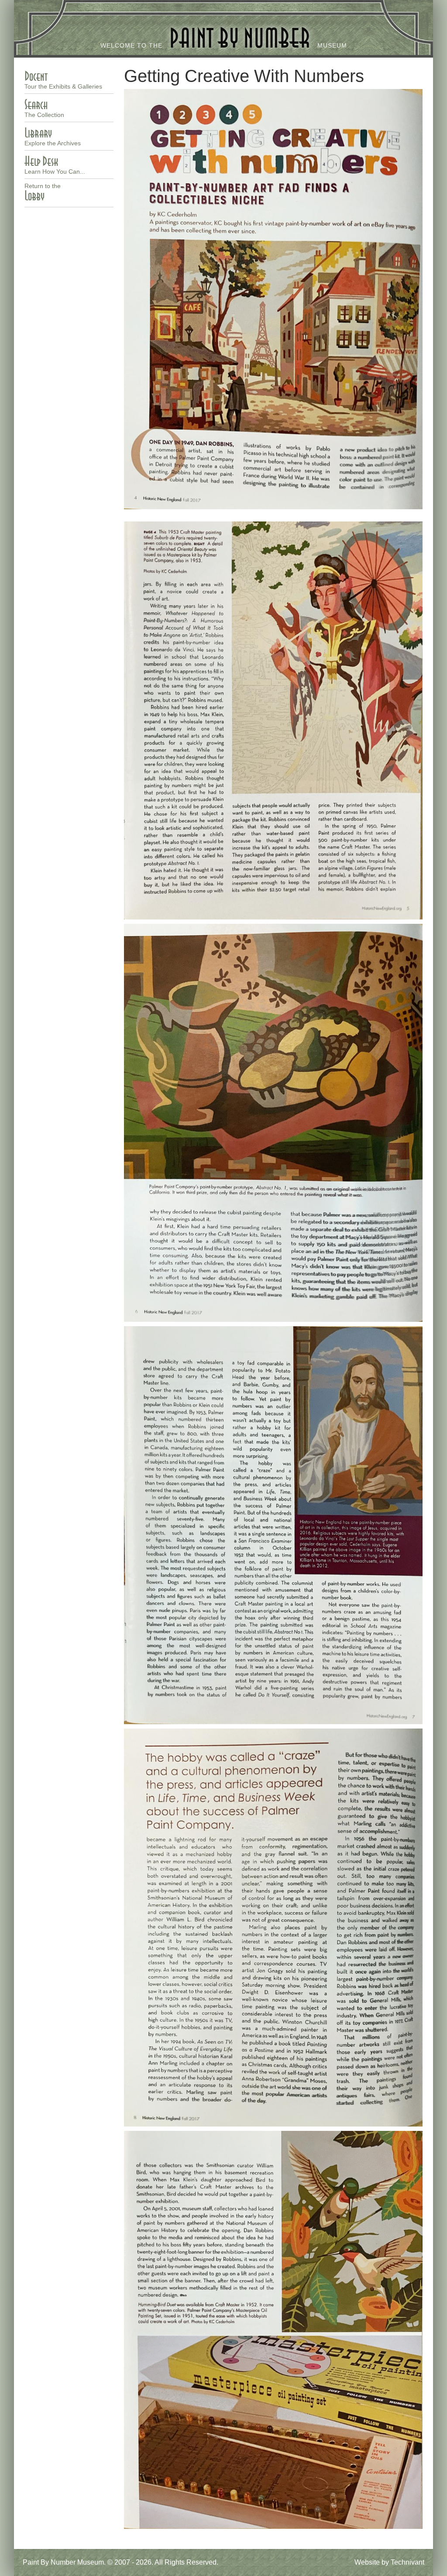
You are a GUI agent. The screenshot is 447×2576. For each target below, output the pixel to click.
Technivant (407, 2562)
